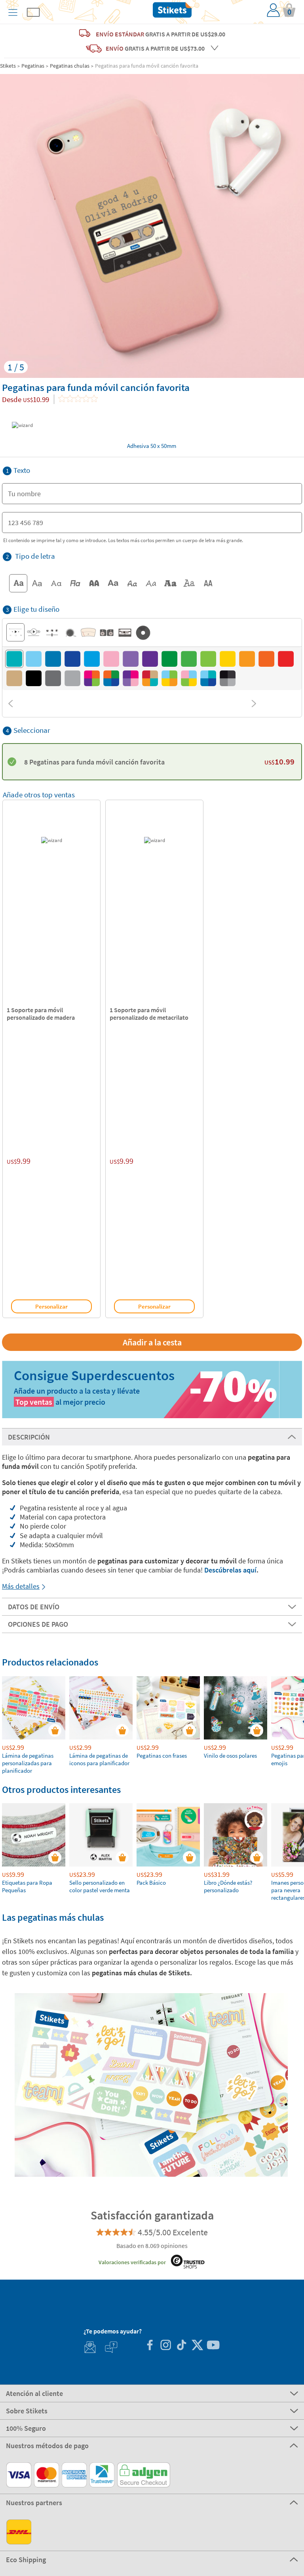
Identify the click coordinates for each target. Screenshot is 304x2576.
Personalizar (51, 1306)
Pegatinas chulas (70, 66)
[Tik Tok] (181, 2346)
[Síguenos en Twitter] (197, 2346)
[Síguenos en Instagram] (165, 2346)
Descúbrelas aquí (230, 1570)
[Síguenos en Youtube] (213, 2346)
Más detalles (21, 1586)
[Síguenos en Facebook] (150, 2346)
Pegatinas (33, 66)
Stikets (8, 66)
